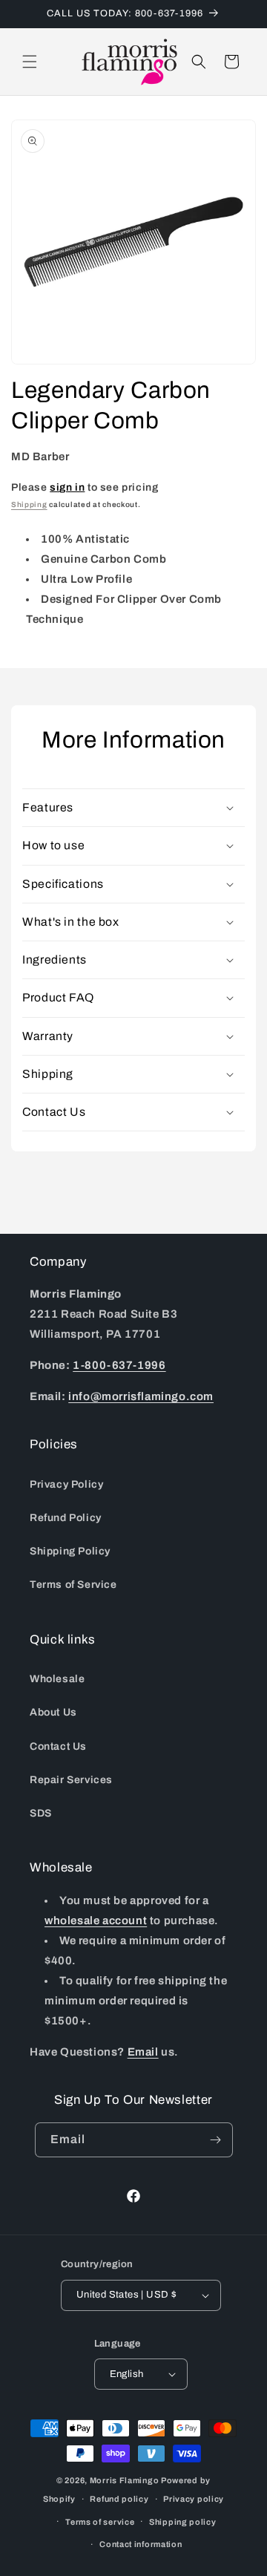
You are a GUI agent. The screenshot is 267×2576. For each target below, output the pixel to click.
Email (143, 2052)
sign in (67, 487)
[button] (30, 62)
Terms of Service (73, 1585)
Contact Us (58, 1746)
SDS (41, 1813)
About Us (53, 1712)
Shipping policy (183, 2522)
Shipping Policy (70, 1551)
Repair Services (71, 1780)
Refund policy (119, 2499)
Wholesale (57, 1679)
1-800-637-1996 (119, 1365)
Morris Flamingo (125, 2480)
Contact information (141, 2544)
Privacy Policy (66, 1484)
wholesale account (96, 1920)
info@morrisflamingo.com (141, 1396)
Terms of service (100, 2522)
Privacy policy (194, 2499)
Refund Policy (66, 1518)
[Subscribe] (216, 2140)
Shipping (29, 504)
